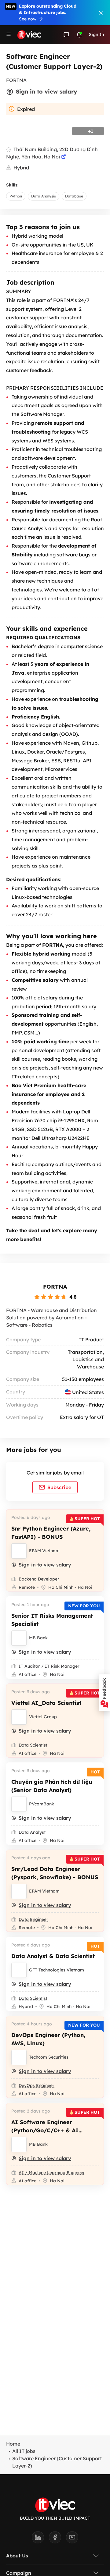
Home (13, 2444)
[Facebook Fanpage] (57, 2539)
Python (16, 196)
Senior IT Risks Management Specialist (52, 1620)
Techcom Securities (49, 2057)
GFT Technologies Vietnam (57, 1970)
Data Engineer (33, 1919)
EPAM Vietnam (44, 1551)
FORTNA (55, 1287)
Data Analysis (44, 196)
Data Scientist (33, 1745)
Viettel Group (43, 1717)
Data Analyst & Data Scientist (53, 1956)
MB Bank (38, 1638)
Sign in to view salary (46, 92)
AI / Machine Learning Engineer (52, 2173)
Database (74, 196)
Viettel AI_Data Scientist (46, 1703)
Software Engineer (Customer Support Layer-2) (57, 2462)
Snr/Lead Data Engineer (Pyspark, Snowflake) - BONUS (55, 1873)
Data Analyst (32, 1832)
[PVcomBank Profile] (19, 1804)
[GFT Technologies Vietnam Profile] (19, 1970)
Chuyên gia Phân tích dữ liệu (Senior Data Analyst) (52, 1786)
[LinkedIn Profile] (40, 2539)
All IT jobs (24, 2451)
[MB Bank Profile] (19, 1638)
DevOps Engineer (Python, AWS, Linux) (48, 2039)
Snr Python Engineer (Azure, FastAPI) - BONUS (51, 1533)
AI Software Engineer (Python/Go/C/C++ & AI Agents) (45, 2130)
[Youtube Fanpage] (72, 2539)
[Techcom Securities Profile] (19, 2057)
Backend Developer (39, 1579)
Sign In (96, 34)
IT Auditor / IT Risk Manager (49, 1666)
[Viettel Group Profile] (19, 1717)
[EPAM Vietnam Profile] (19, 1551)
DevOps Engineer (37, 2085)
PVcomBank (42, 1804)
